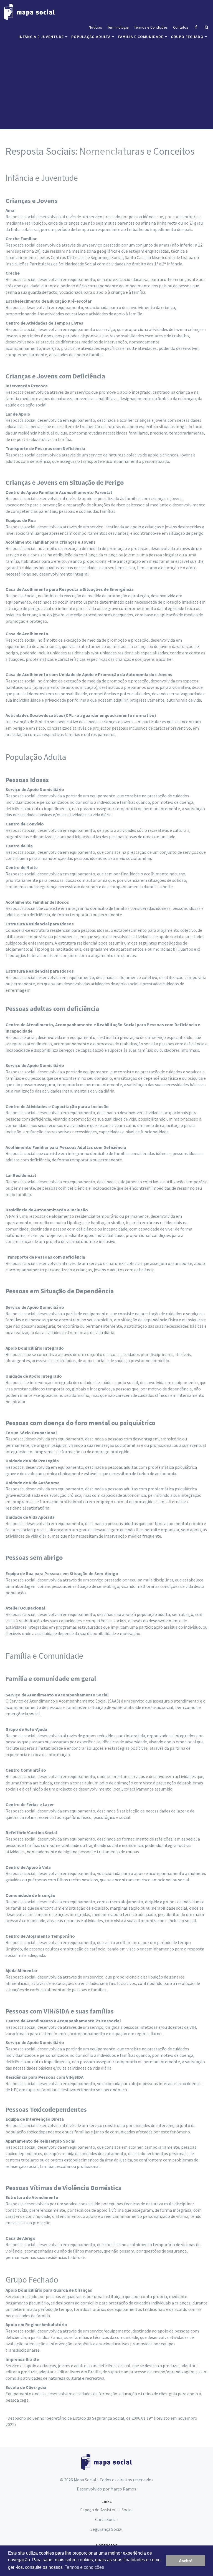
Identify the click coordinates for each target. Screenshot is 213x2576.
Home (91, 154)
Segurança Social (106, 2529)
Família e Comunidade (141, 37)
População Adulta (91, 37)
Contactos (106, 2545)
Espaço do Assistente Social (106, 2510)
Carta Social (106, 2519)
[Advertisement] (106, 87)
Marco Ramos (123, 2489)
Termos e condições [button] (84, 2567)
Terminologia (118, 27)
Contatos (181, 27)
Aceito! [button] (186, 2561)
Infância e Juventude (41, 37)
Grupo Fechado (187, 37)
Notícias (95, 27)
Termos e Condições (151, 27)
